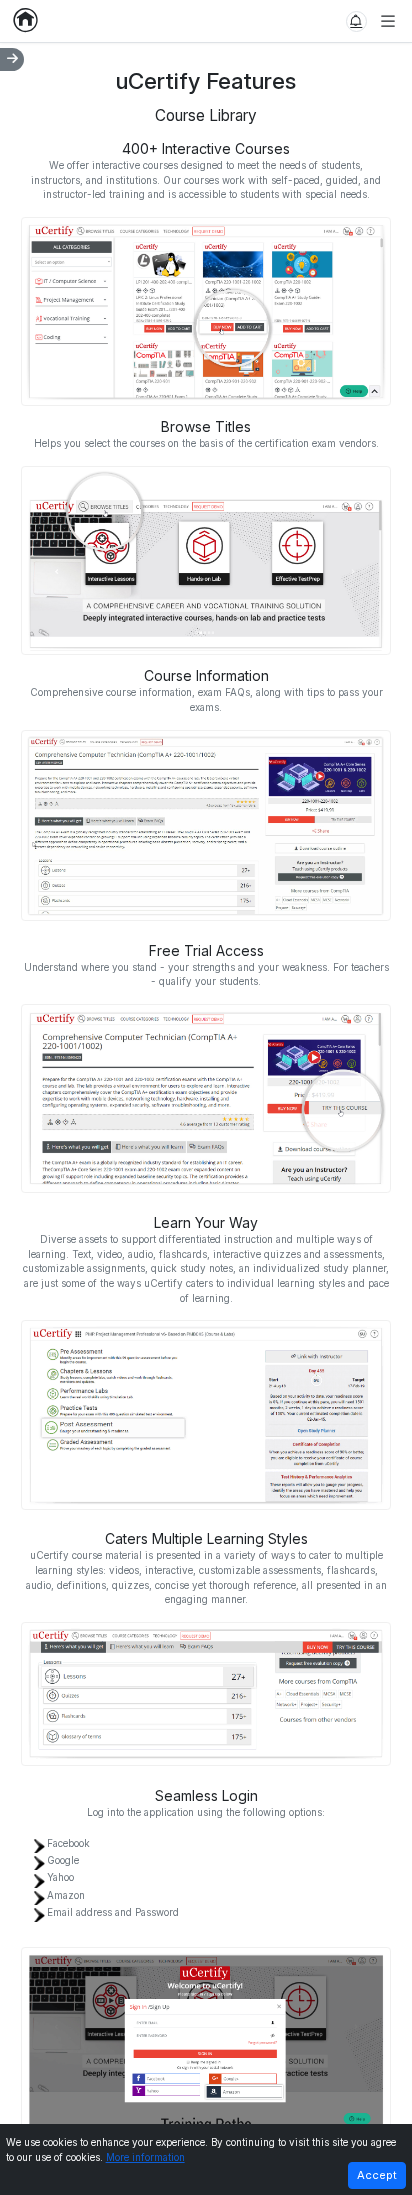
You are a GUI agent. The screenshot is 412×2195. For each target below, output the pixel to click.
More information (145, 2157)
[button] (356, 21)
